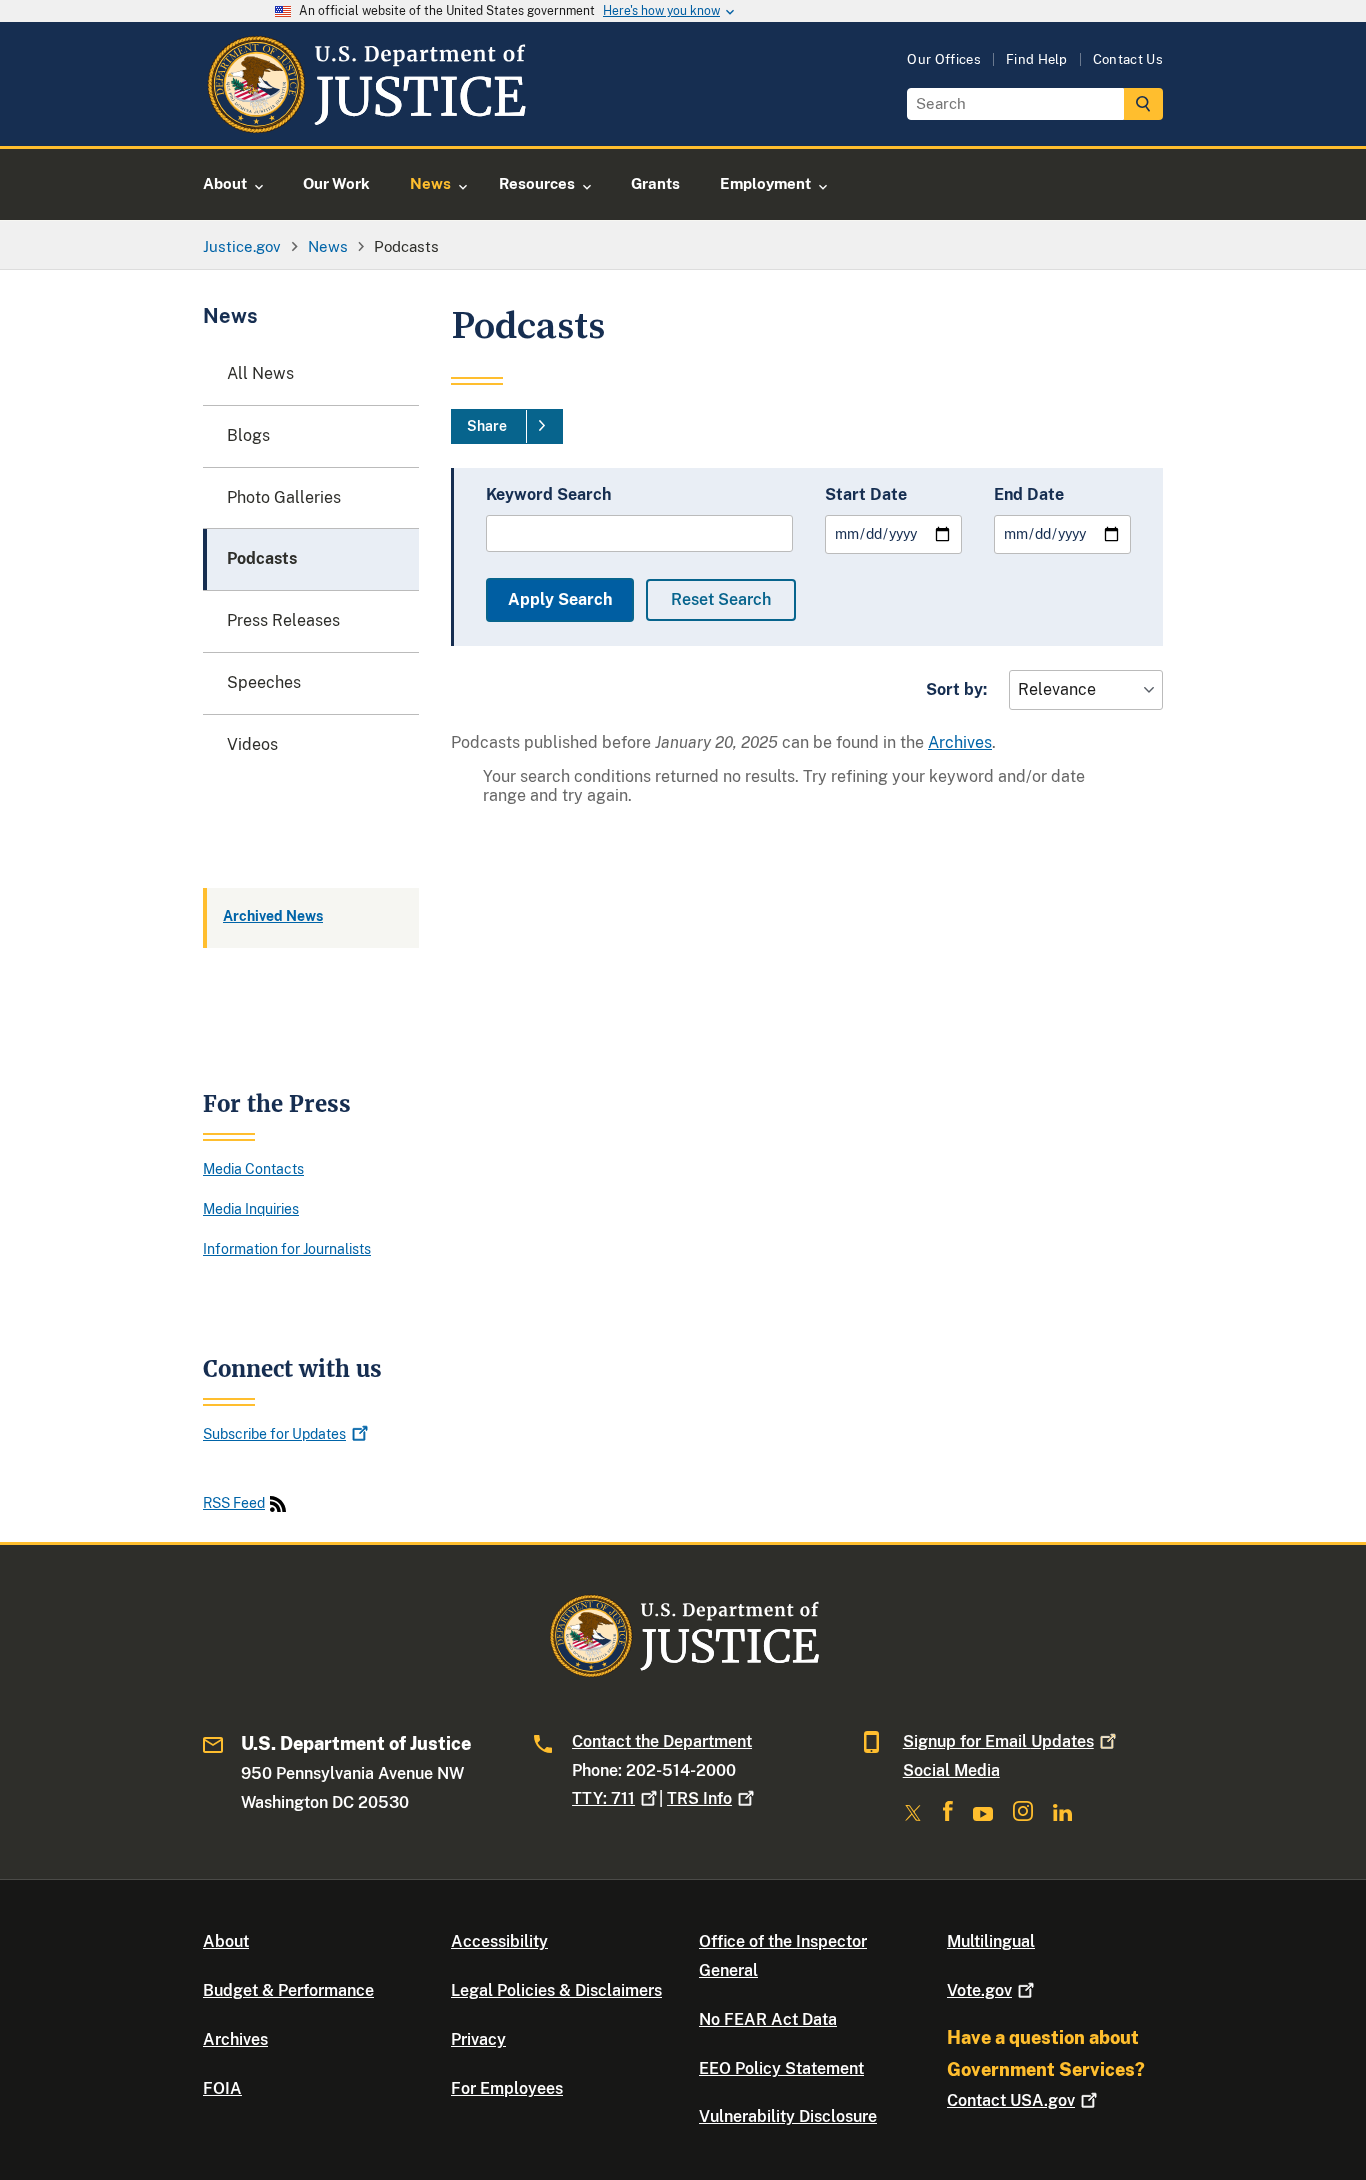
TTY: (603, 1798)
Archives (960, 742)
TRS (699, 1798)
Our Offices (944, 59)
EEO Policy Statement (781, 2068)
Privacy (478, 2039)
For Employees (507, 2088)
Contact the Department (662, 1741)
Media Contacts (253, 1168)
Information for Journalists (287, 1248)
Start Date (866, 494)
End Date (1029, 494)
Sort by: (956, 689)
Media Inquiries (251, 1208)
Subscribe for (274, 1433)
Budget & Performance (288, 1990)
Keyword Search (548, 494)
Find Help (1037, 59)
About (226, 1941)
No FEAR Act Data (768, 2019)
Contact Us (1128, 59)
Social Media (951, 1770)
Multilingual (991, 1941)
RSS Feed (234, 1503)
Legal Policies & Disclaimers (556, 1990)
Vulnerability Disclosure (788, 2116)
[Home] (365, 122)
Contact (1011, 2100)
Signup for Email (998, 1741)
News (230, 316)
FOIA (222, 2088)
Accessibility (499, 1941)
